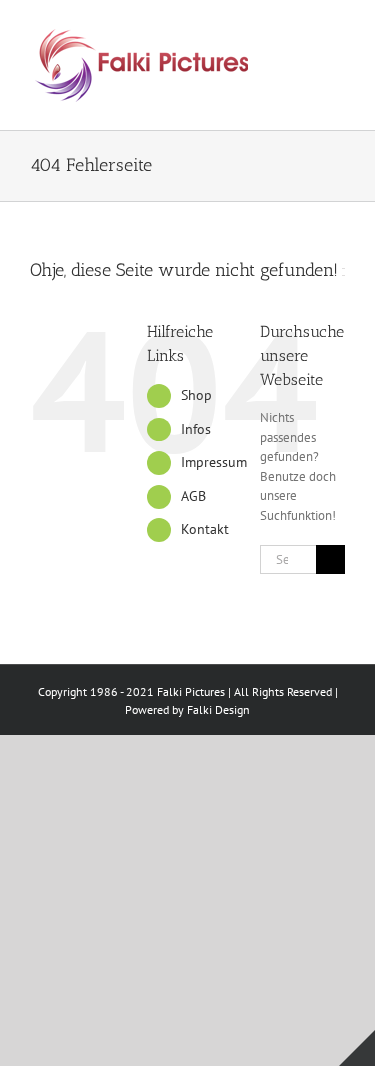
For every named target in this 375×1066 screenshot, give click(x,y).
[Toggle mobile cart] (337, 51)
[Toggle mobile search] (301, 30)
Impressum (214, 462)
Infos (196, 429)
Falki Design (218, 709)
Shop (196, 395)
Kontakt (205, 529)
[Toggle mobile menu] (337, 30)
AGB (193, 496)
